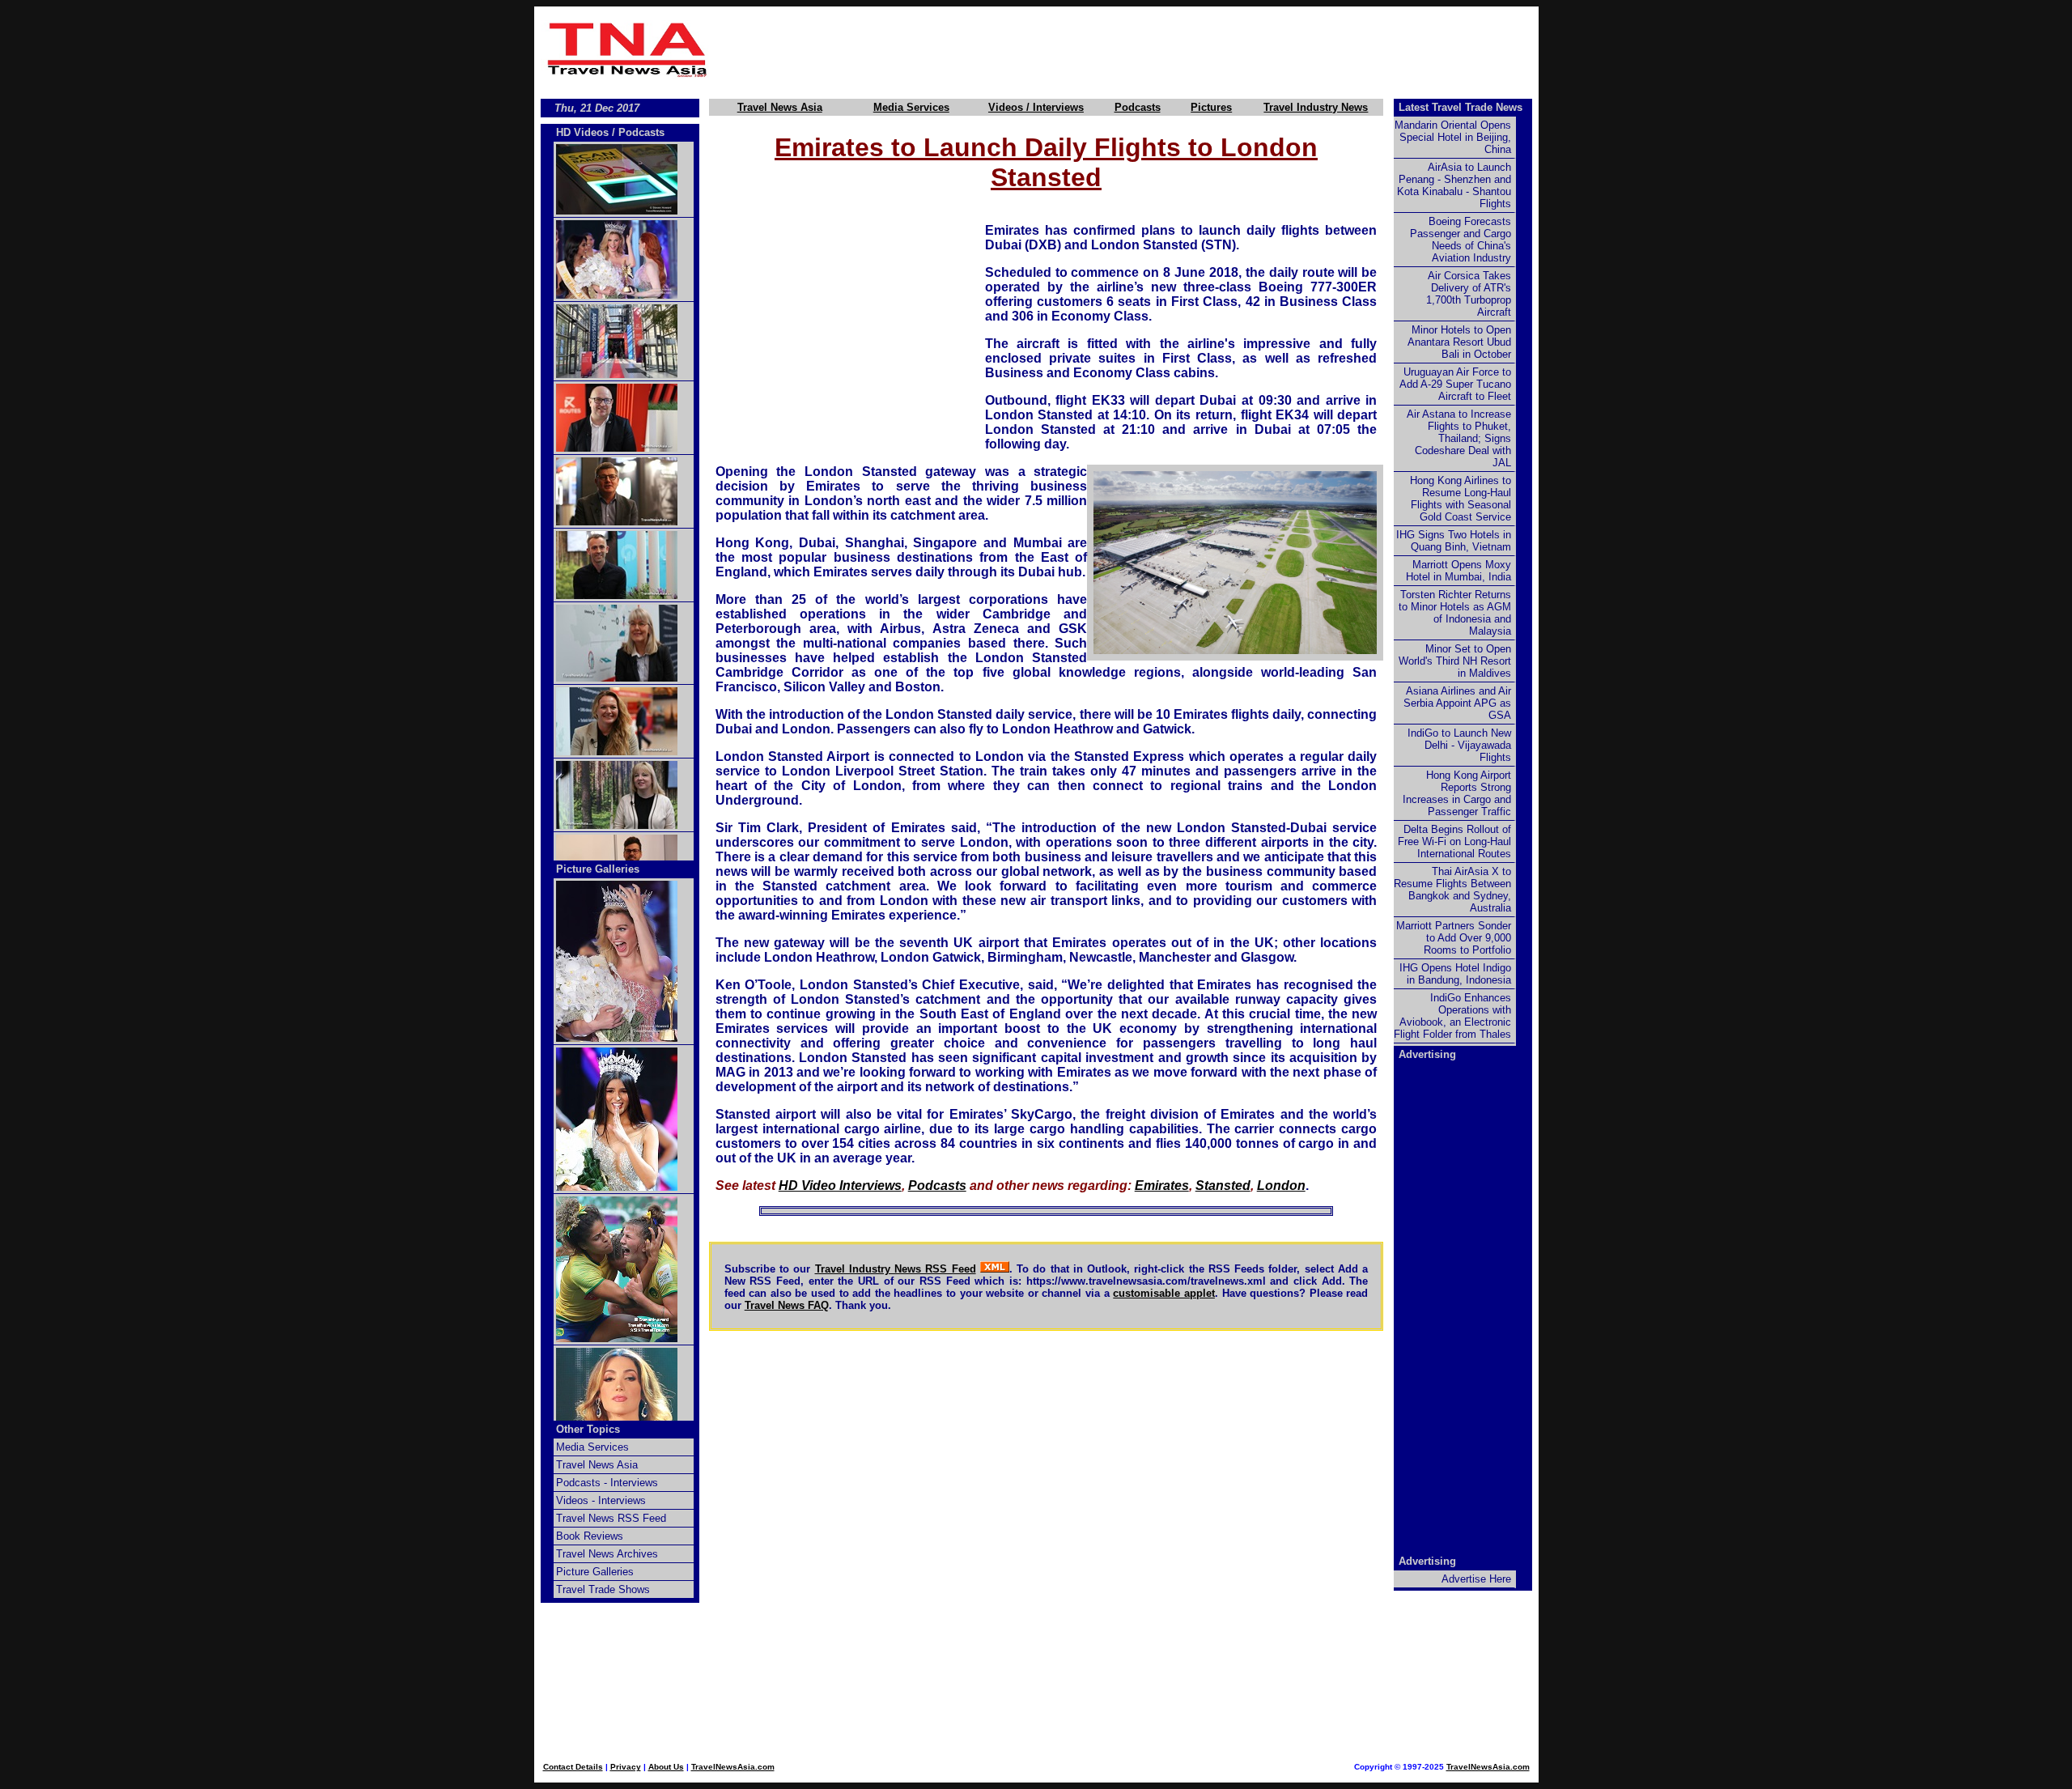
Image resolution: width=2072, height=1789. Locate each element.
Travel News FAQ (787, 1305)
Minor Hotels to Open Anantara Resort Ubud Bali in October (1459, 342)
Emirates (1162, 1186)
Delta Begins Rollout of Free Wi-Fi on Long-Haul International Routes (1454, 841)
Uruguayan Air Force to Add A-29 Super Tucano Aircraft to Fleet (1455, 384)
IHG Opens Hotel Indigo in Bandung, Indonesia (1455, 974)
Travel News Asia (780, 107)
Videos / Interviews (1036, 107)
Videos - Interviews (601, 1500)
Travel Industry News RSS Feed (896, 1269)
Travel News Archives (607, 1554)
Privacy (626, 1767)
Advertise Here (1476, 1579)
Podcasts (1138, 107)
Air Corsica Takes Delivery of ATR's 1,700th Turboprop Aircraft (1469, 294)
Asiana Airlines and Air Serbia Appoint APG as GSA (1457, 703)
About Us (666, 1767)
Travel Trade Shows (603, 1589)
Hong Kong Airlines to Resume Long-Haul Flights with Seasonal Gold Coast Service (1461, 499)
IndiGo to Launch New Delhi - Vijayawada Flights (1459, 745)
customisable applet (1164, 1293)
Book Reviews (590, 1536)
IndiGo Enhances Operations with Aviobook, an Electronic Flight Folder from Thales (1452, 1016)
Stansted (1223, 1186)
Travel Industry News (1316, 107)
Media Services (911, 107)
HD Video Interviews (840, 1186)
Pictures (1211, 107)
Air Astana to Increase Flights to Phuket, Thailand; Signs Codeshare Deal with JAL (1459, 438)
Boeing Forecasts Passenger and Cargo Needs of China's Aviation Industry (1461, 240)
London (1281, 1186)
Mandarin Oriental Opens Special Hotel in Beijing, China (1453, 137)
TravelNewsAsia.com (733, 1767)
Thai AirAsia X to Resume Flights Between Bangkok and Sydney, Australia (1452, 890)
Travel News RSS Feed (611, 1518)
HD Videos (582, 132)
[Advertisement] (1127, 49)
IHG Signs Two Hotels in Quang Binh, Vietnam (1454, 541)
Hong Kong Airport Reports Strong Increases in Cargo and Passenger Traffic (1457, 793)
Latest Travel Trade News (1461, 107)
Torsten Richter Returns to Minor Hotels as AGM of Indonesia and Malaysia (1455, 613)
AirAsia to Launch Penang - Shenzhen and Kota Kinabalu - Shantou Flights (1454, 185)
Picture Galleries (598, 869)
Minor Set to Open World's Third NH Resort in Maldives (1455, 661)
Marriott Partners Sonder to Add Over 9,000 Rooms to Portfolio (1454, 938)
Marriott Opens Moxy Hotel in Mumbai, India (1458, 571)
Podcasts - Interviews (607, 1483)
